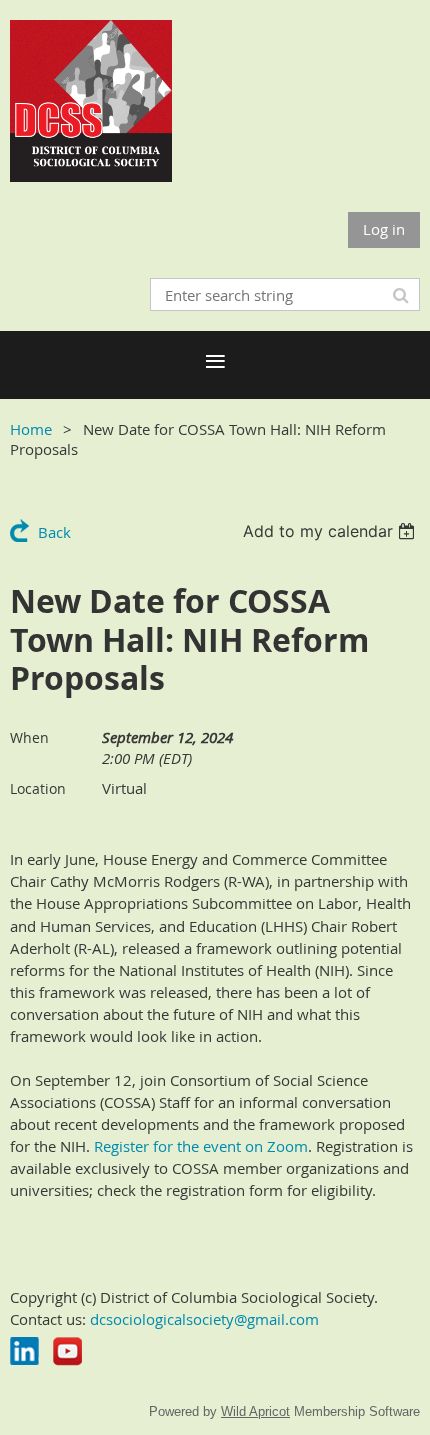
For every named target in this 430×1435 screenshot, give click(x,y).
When (29, 737)
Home (31, 429)
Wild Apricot (255, 1411)
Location (38, 788)
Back (54, 532)
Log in (384, 229)
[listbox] (331, 531)
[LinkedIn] (24, 1351)
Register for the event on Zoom (201, 1146)
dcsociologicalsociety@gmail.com (204, 1319)
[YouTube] (67, 1351)
